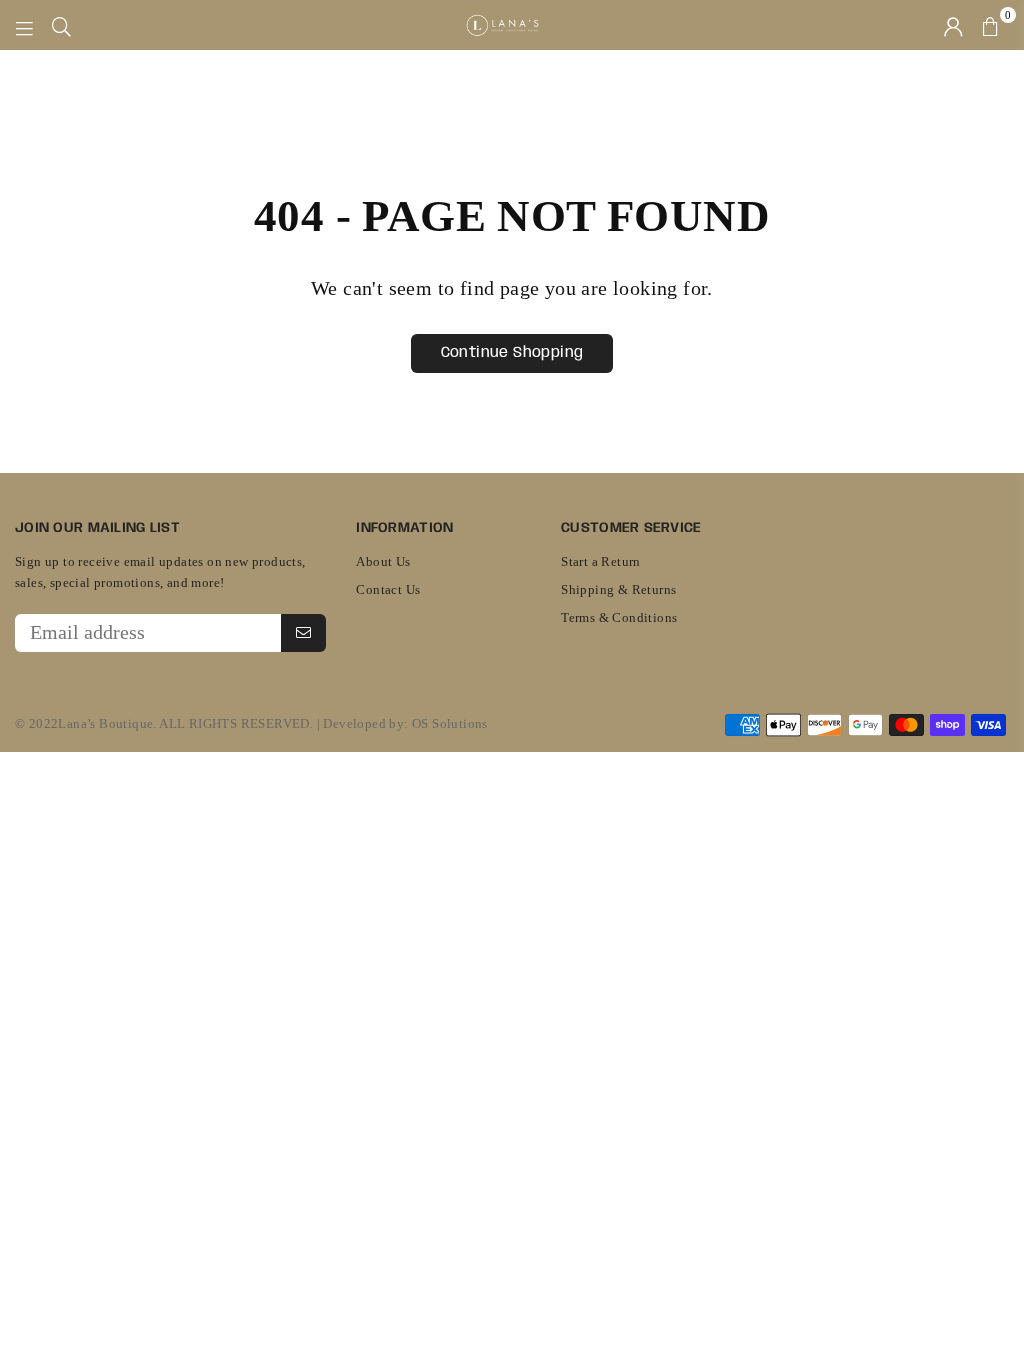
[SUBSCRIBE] (303, 633)
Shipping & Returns (618, 589)
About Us (383, 561)
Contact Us (388, 589)
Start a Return (601, 561)
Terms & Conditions (619, 617)
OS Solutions (450, 723)
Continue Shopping (512, 353)
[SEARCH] (61, 25)
